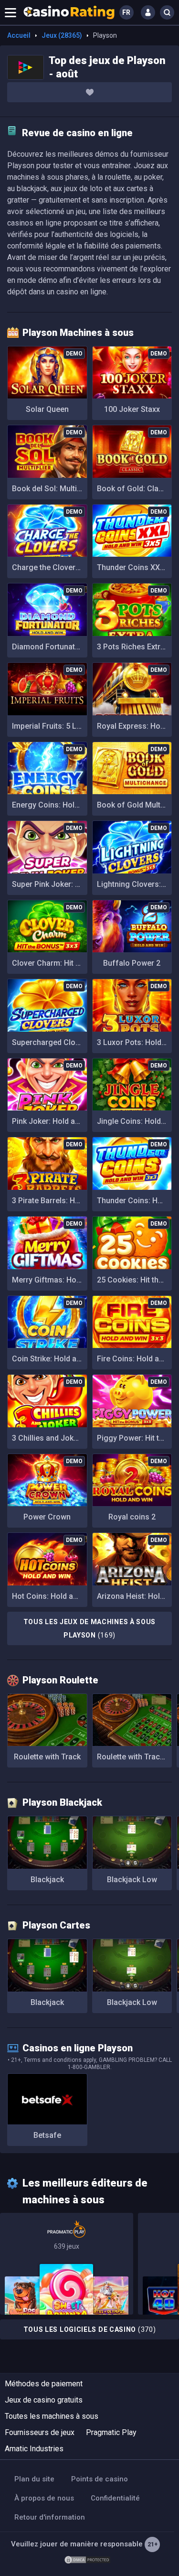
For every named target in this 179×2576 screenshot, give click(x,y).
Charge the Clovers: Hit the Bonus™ (50, 567)
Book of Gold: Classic (135, 489)
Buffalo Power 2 (132, 963)
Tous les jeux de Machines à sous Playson (89, 1628)
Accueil (19, 35)
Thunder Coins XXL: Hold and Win (135, 567)
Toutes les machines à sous (52, 2416)
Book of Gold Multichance (135, 805)
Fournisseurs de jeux (40, 2432)
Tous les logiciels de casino (90, 2329)
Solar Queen (47, 409)
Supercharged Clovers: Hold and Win (50, 1042)
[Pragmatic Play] (67, 2264)
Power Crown (47, 1517)
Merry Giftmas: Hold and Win (50, 1280)
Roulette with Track (47, 1757)
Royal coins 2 (132, 1517)
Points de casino (100, 2479)
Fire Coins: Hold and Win (135, 1359)
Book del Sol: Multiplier (50, 489)
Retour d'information (50, 2517)
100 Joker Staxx (132, 409)
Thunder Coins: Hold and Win (135, 1201)
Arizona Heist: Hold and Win (135, 1596)
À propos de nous (44, 2498)
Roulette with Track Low (135, 1757)
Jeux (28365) (62, 35)
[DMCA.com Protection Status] (87, 2559)
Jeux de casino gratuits (44, 2400)
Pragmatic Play (111, 2432)
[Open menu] (11, 12)
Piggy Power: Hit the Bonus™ (135, 1438)
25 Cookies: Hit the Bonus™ (135, 1280)
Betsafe (47, 2135)
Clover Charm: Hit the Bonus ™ (50, 963)
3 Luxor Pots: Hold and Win (135, 1042)
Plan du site (34, 2479)
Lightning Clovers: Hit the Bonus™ (135, 884)
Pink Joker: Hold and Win (50, 1121)
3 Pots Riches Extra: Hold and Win (135, 647)
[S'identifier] (148, 12)
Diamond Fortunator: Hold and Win (50, 647)
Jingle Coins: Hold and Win (135, 1121)
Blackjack (47, 1880)
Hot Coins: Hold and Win (50, 1596)
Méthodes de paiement (44, 2384)
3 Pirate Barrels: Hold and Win (50, 1201)
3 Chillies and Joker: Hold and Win (50, 1438)
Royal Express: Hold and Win (135, 726)
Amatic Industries (34, 2449)
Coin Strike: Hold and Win (50, 1359)
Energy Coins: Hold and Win (50, 805)
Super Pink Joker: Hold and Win (50, 884)
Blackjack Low (132, 1880)
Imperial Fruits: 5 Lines (50, 726)
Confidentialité (115, 2498)
